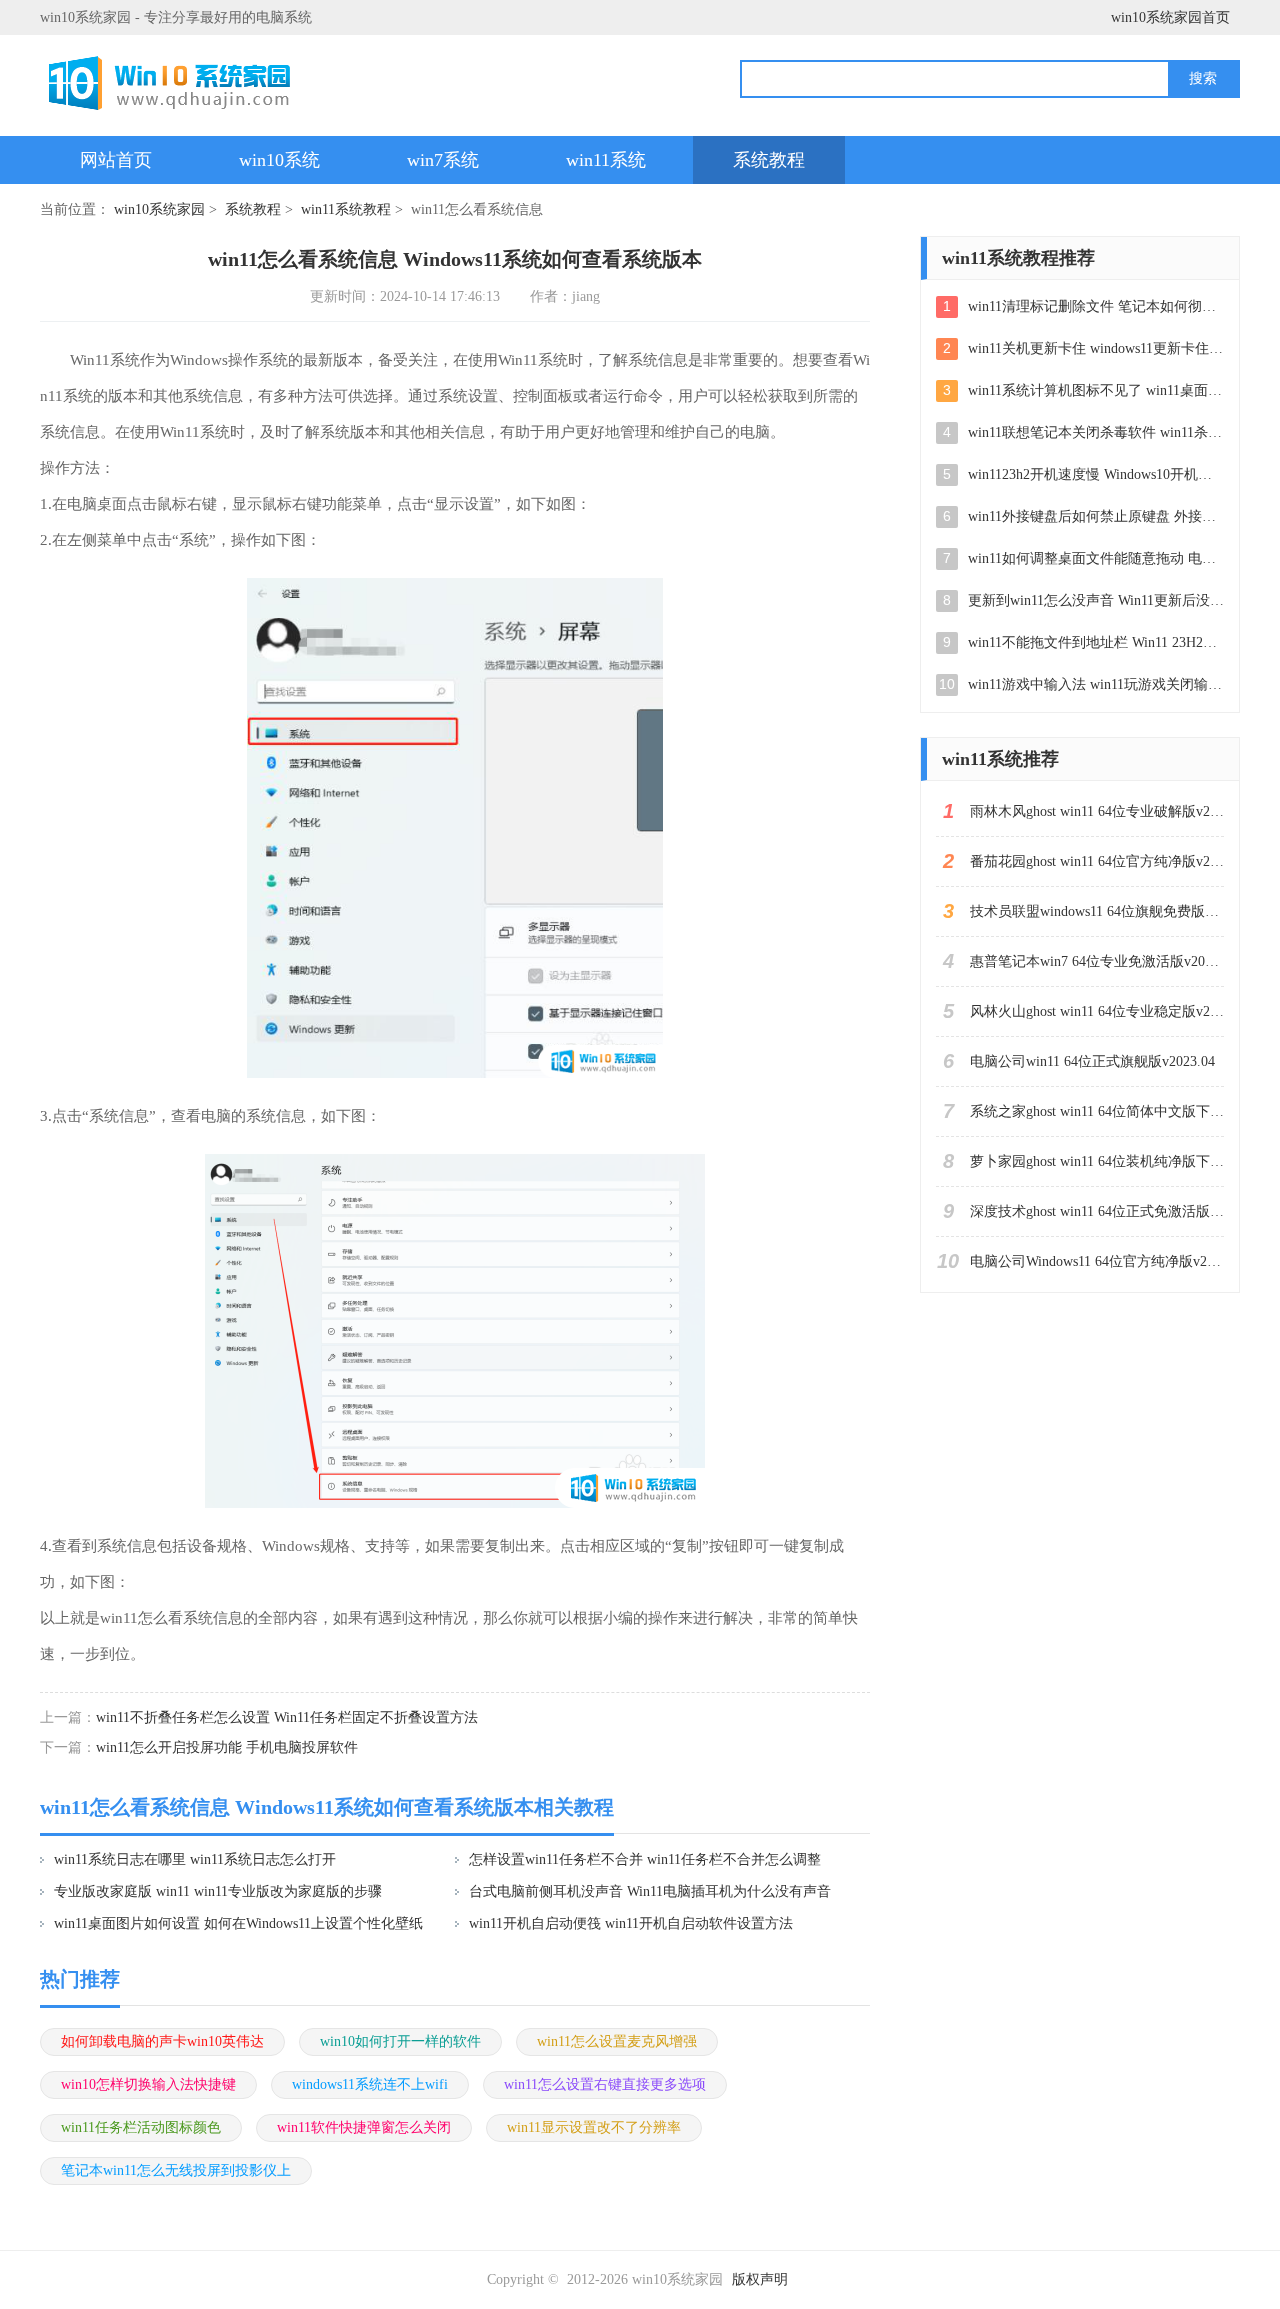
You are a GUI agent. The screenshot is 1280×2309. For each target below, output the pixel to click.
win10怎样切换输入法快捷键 (148, 2084)
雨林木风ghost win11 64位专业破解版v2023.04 (1097, 811)
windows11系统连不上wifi (370, 2084)
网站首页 (116, 160)
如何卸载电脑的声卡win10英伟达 (162, 2041)
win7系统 (443, 160)
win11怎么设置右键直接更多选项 (605, 2084)
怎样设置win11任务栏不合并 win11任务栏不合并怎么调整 (645, 1859)
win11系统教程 (346, 209)
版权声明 (760, 2279)
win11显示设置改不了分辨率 (594, 2127)
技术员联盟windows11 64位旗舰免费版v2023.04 (1097, 911)
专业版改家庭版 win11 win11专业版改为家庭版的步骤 (218, 1891)
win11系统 (606, 160)
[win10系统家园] (177, 82)
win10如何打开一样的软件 (400, 2041)
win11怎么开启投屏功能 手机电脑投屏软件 (227, 1747)
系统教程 (769, 160)
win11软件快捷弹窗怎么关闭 (364, 2127)
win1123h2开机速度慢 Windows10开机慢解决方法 (1096, 474)
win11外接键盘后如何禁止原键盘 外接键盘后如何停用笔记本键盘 (1096, 516)
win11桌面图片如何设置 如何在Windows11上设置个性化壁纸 (238, 1923)
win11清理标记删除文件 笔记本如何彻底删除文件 (1096, 306)
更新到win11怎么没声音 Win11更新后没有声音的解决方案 (1096, 600)
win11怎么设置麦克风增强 (617, 2041)
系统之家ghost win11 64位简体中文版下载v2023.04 (1097, 1111)
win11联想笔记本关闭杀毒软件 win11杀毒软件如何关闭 (1096, 432)
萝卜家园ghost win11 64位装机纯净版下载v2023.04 (1097, 1161)
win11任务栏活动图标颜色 (141, 2127)
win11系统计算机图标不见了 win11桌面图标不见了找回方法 (1096, 390)
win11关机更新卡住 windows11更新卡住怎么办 (1096, 348)
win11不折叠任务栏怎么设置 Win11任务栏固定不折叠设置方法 (287, 1717)
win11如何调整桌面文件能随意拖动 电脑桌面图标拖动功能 (1096, 558)
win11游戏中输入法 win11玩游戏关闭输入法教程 (1096, 684)
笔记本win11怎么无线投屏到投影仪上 (176, 2170)
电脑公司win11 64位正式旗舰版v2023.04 (1092, 1061)
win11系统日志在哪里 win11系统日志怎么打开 (195, 1859)
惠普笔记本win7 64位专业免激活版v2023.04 (1097, 961)
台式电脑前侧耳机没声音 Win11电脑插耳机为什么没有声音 (650, 1891)
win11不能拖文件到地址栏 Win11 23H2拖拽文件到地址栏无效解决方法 (1096, 642)
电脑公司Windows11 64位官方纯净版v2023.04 (1097, 1261)
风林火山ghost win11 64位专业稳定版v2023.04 (1097, 1011)
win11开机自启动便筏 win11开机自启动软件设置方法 (631, 1923)
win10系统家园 (159, 209)
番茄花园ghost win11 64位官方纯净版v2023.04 (1097, 861)
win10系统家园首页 (1170, 17)
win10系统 (279, 160)
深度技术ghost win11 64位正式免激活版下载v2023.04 (1097, 1211)
